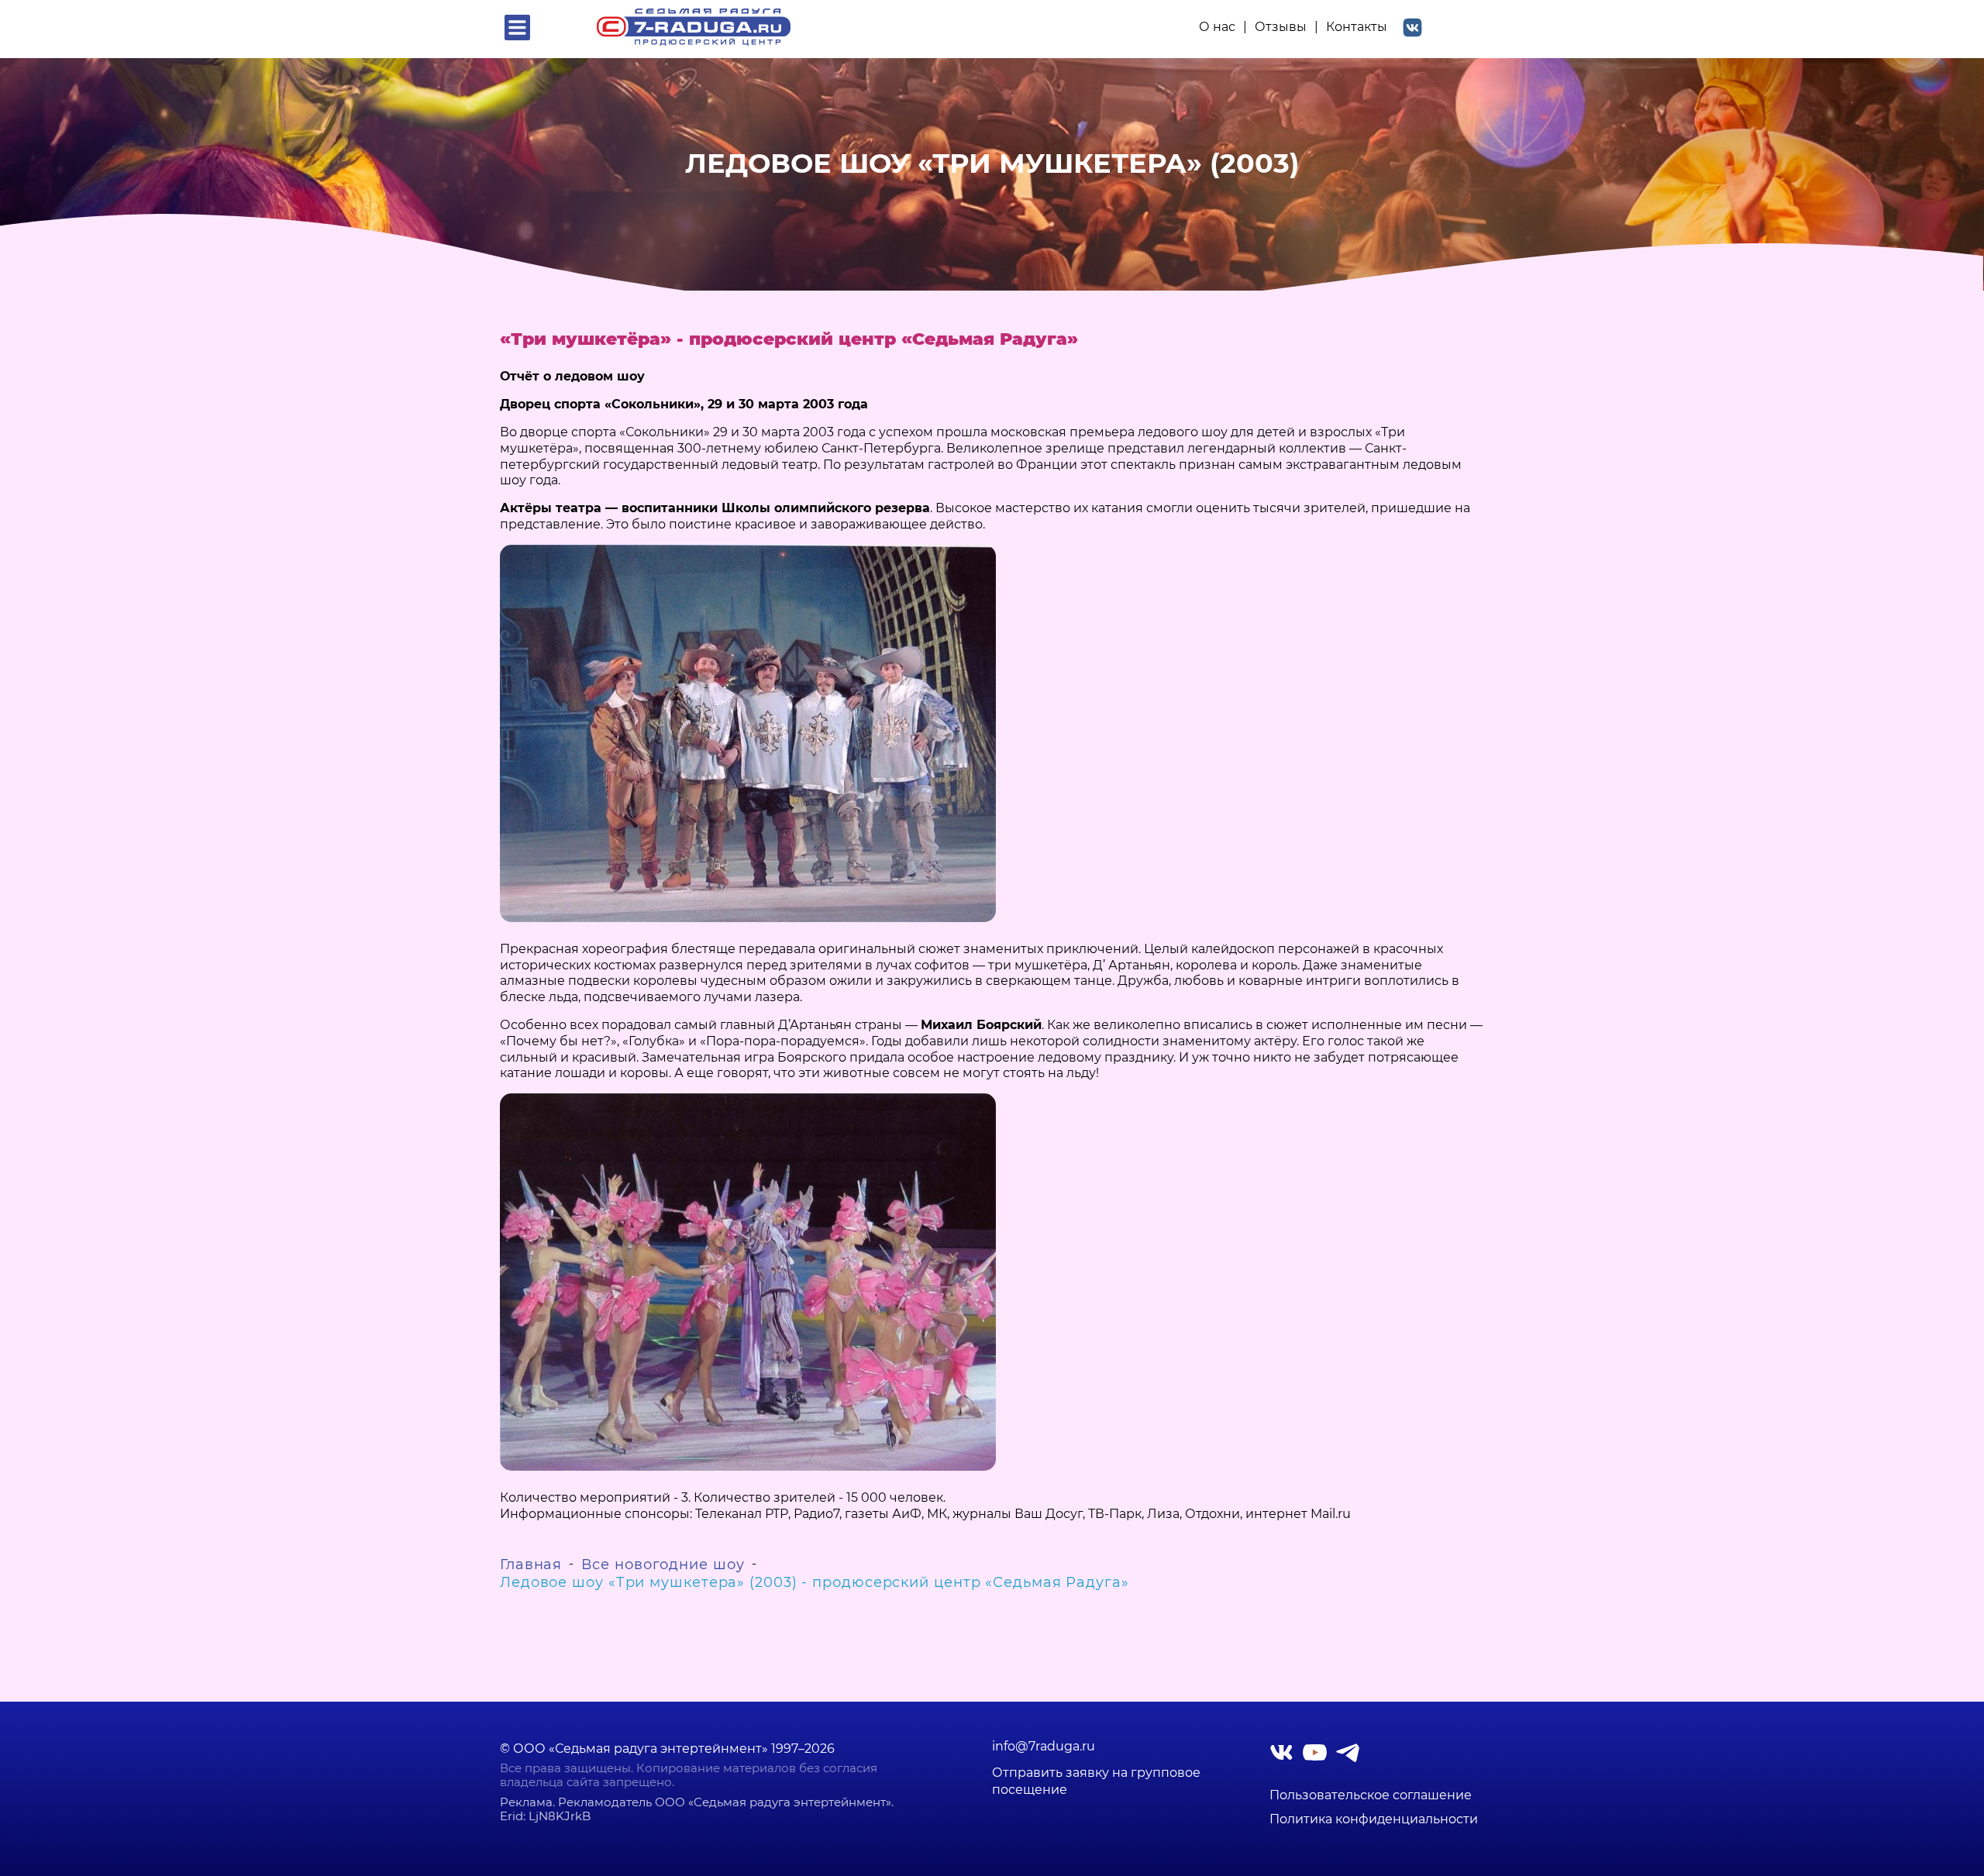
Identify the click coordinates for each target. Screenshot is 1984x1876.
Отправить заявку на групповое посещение (1096, 1781)
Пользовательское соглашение (1371, 1795)
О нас (1217, 27)
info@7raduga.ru (1044, 1747)
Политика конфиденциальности (1374, 1819)
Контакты (1357, 27)
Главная (531, 1564)
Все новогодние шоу (663, 1564)
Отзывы (1281, 27)
